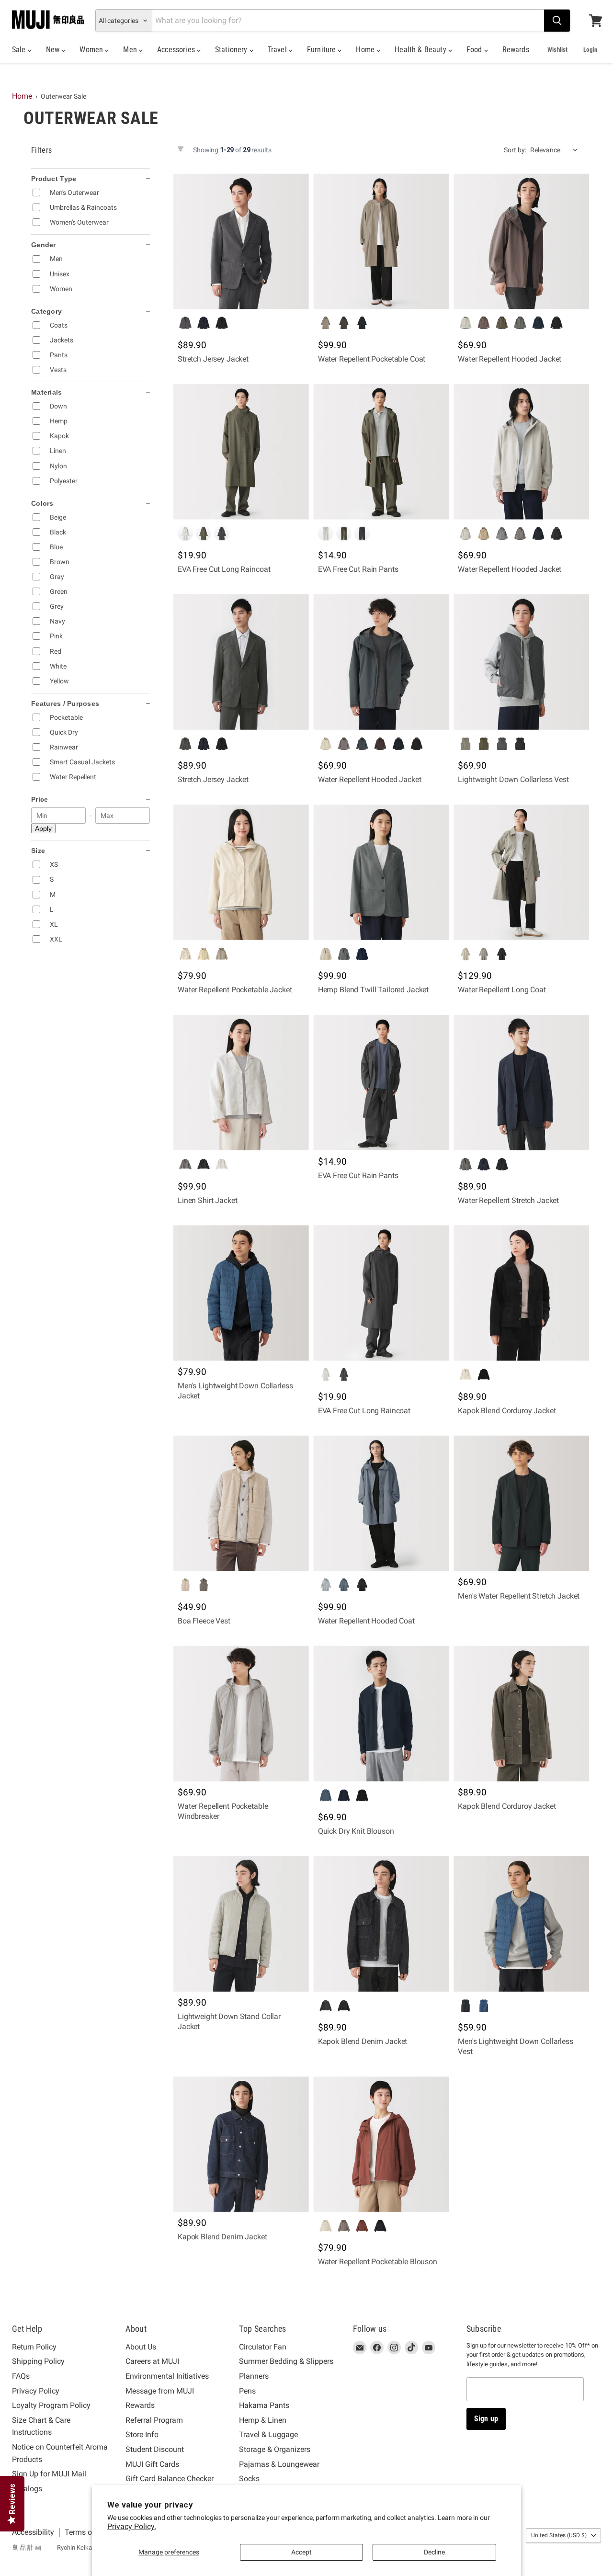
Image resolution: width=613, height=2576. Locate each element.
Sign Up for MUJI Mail (49, 2474)
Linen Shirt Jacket (207, 1200)
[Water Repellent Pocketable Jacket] (241, 872)
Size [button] (38, 851)
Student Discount (155, 2449)
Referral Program (154, 2420)
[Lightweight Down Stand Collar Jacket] (241, 1924)
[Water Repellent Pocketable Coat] (381, 242)
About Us (141, 2347)
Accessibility (33, 2532)
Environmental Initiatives (167, 2376)
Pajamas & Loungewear (279, 2464)
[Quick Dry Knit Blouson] (381, 1714)
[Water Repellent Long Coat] (521, 872)
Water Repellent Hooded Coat (366, 1621)
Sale (20, 50)
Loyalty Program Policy (51, 2405)
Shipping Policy (38, 2361)
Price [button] (40, 799)
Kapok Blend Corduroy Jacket (507, 1411)
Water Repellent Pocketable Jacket (235, 990)
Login (590, 50)
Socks (249, 2479)
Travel (278, 50)
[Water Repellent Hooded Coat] (381, 1504)
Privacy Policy (36, 2391)
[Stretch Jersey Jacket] (241, 242)
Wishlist (557, 50)
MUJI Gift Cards (152, 2464)
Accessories (177, 50)
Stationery (232, 50)
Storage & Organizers (275, 2449)
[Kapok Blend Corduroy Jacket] (521, 1293)
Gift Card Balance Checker (170, 2479)
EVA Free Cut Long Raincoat (224, 569)
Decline (434, 2552)
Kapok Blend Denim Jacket (363, 2041)
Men (131, 50)
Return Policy (34, 2347)
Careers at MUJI (152, 2361)
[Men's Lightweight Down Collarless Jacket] (241, 1293)
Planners (254, 2376)
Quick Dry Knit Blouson (356, 1831)
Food (475, 50)
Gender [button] (44, 245)
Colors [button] (42, 503)
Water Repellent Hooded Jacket (510, 359)
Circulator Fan (263, 2347)
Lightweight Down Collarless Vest (513, 779)
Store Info (142, 2434)
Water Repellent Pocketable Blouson (378, 2262)
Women (92, 50)
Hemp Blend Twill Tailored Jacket (374, 990)
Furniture (323, 50)
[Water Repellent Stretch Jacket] (521, 1083)
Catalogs (27, 2489)
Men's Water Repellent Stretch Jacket (519, 1596)
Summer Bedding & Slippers (286, 2361)
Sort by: (515, 150)
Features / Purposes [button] (65, 704)
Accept (301, 2552)
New (54, 50)
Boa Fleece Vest (204, 1621)
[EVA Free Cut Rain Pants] (381, 452)
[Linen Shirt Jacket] (241, 1083)
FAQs (21, 2376)
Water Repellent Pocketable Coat (372, 359)
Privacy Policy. (132, 2526)
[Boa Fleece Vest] (241, 1504)
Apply (43, 828)
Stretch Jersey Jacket (213, 359)
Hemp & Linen (263, 2420)
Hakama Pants (264, 2405)
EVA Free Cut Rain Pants (358, 569)
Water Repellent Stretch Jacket (508, 1200)
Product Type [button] (54, 179)
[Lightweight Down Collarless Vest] (521, 662)
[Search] (557, 21)
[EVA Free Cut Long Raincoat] (241, 452)
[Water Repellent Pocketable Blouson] (381, 2144)
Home (366, 50)
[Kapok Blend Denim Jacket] (381, 1924)
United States (559, 2535)
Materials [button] (47, 392)
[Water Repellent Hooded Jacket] (521, 242)
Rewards (516, 50)
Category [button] (46, 311)
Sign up (486, 2419)
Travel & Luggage (268, 2434)
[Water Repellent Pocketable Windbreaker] (241, 1714)
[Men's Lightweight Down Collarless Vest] (521, 1924)
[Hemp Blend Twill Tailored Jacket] (381, 872)
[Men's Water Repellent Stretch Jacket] (521, 1504)
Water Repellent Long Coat (502, 990)
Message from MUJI (160, 2391)
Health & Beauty (421, 50)
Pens (247, 2391)
